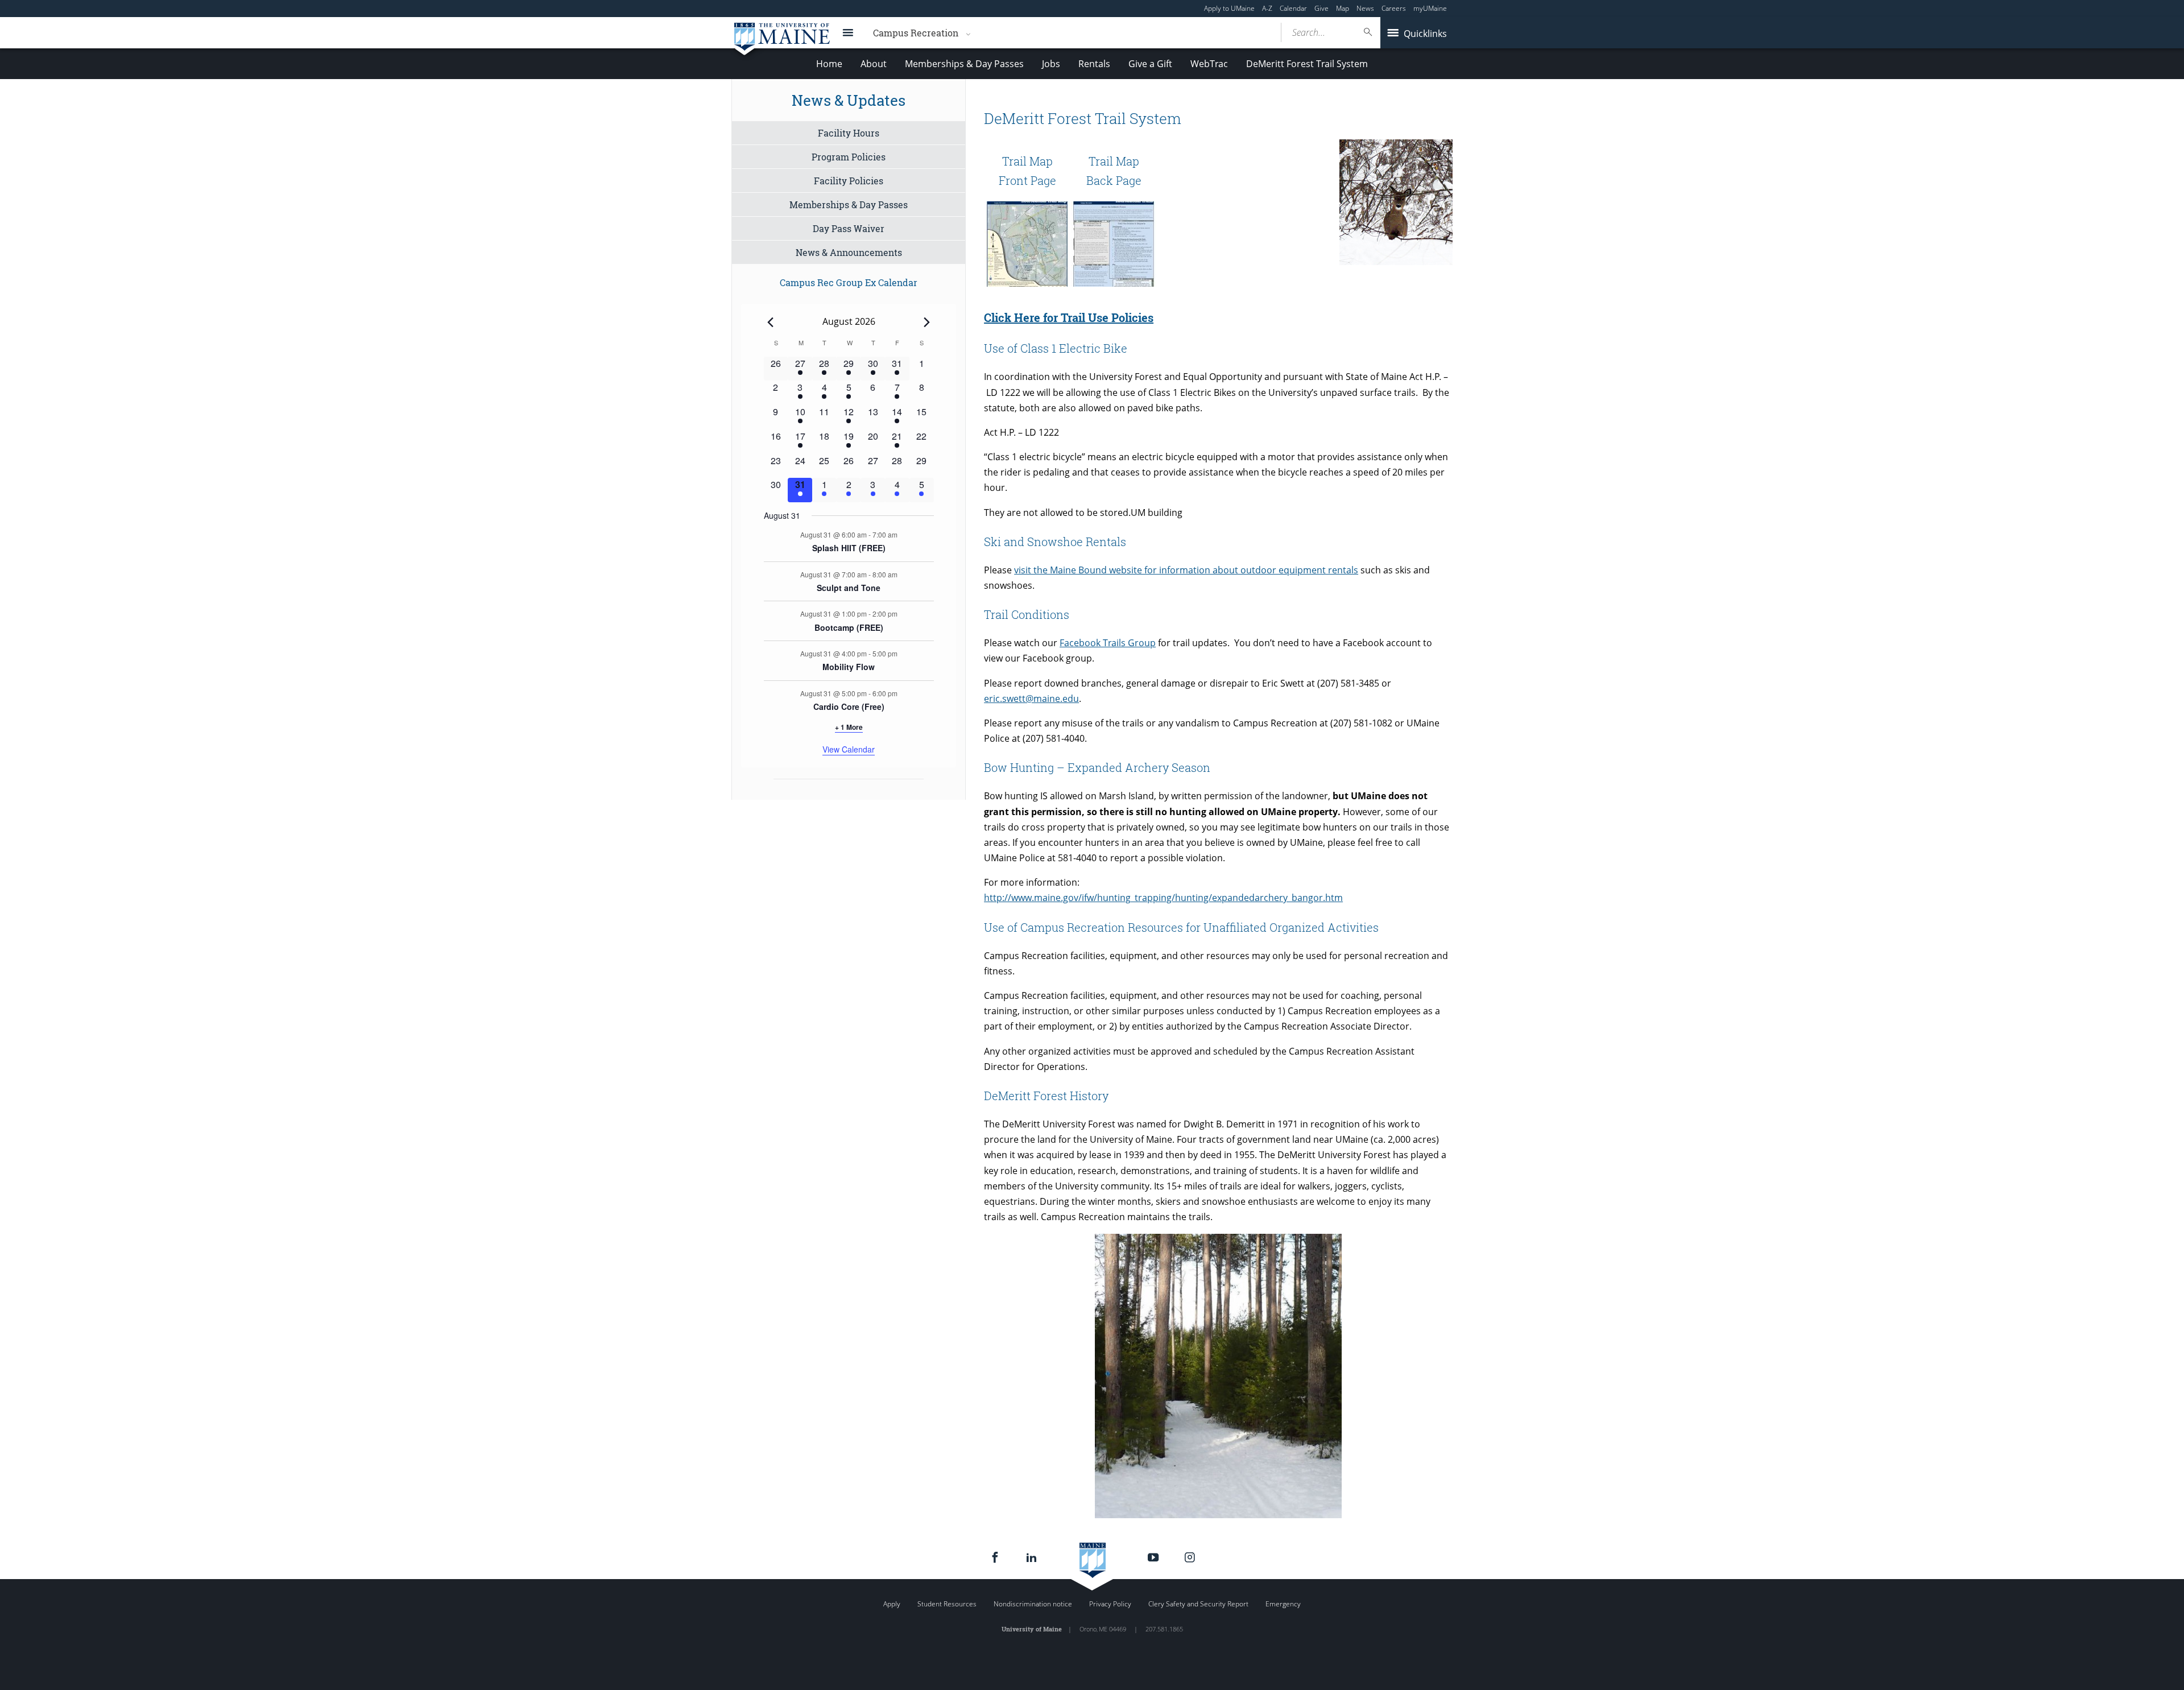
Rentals (1094, 64)
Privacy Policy (1110, 1604)
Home (829, 64)
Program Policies (849, 157)
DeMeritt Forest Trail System (1307, 64)
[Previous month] (771, 322)
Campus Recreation (916, 33)
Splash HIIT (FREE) (849, 548)
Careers (1394, 8)
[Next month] (927, 322)
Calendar (1293, 8)
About (874, 64)
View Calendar (849, 749)
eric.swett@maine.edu (1031, 699)
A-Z (1267, 8)
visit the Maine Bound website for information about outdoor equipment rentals (1186, 570)
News (1365, 8)
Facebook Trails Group (1108, 643)
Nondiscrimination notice (1033, 1604)
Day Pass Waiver (849, 228)
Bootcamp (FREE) (849, 627)
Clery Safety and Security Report (1198, 1604)
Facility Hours (849, 133)
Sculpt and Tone (849, 588)
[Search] (1368, 32)
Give (1321, 8)
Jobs (1051, 64)
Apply (892, 1604)
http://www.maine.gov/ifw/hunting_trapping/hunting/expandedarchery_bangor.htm (1163, 898)
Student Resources (947, 1604)
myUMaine (1430, 8)
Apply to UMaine (1229, 8)
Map (1343, 8)
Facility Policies (849, 181)
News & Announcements (849, 252)
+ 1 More (849, 727)
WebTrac (1209, 64)
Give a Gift (1150, 64)
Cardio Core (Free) (849, 706)
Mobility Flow (849, 667)
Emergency (1283, 1604)
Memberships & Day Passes (964, 64)
